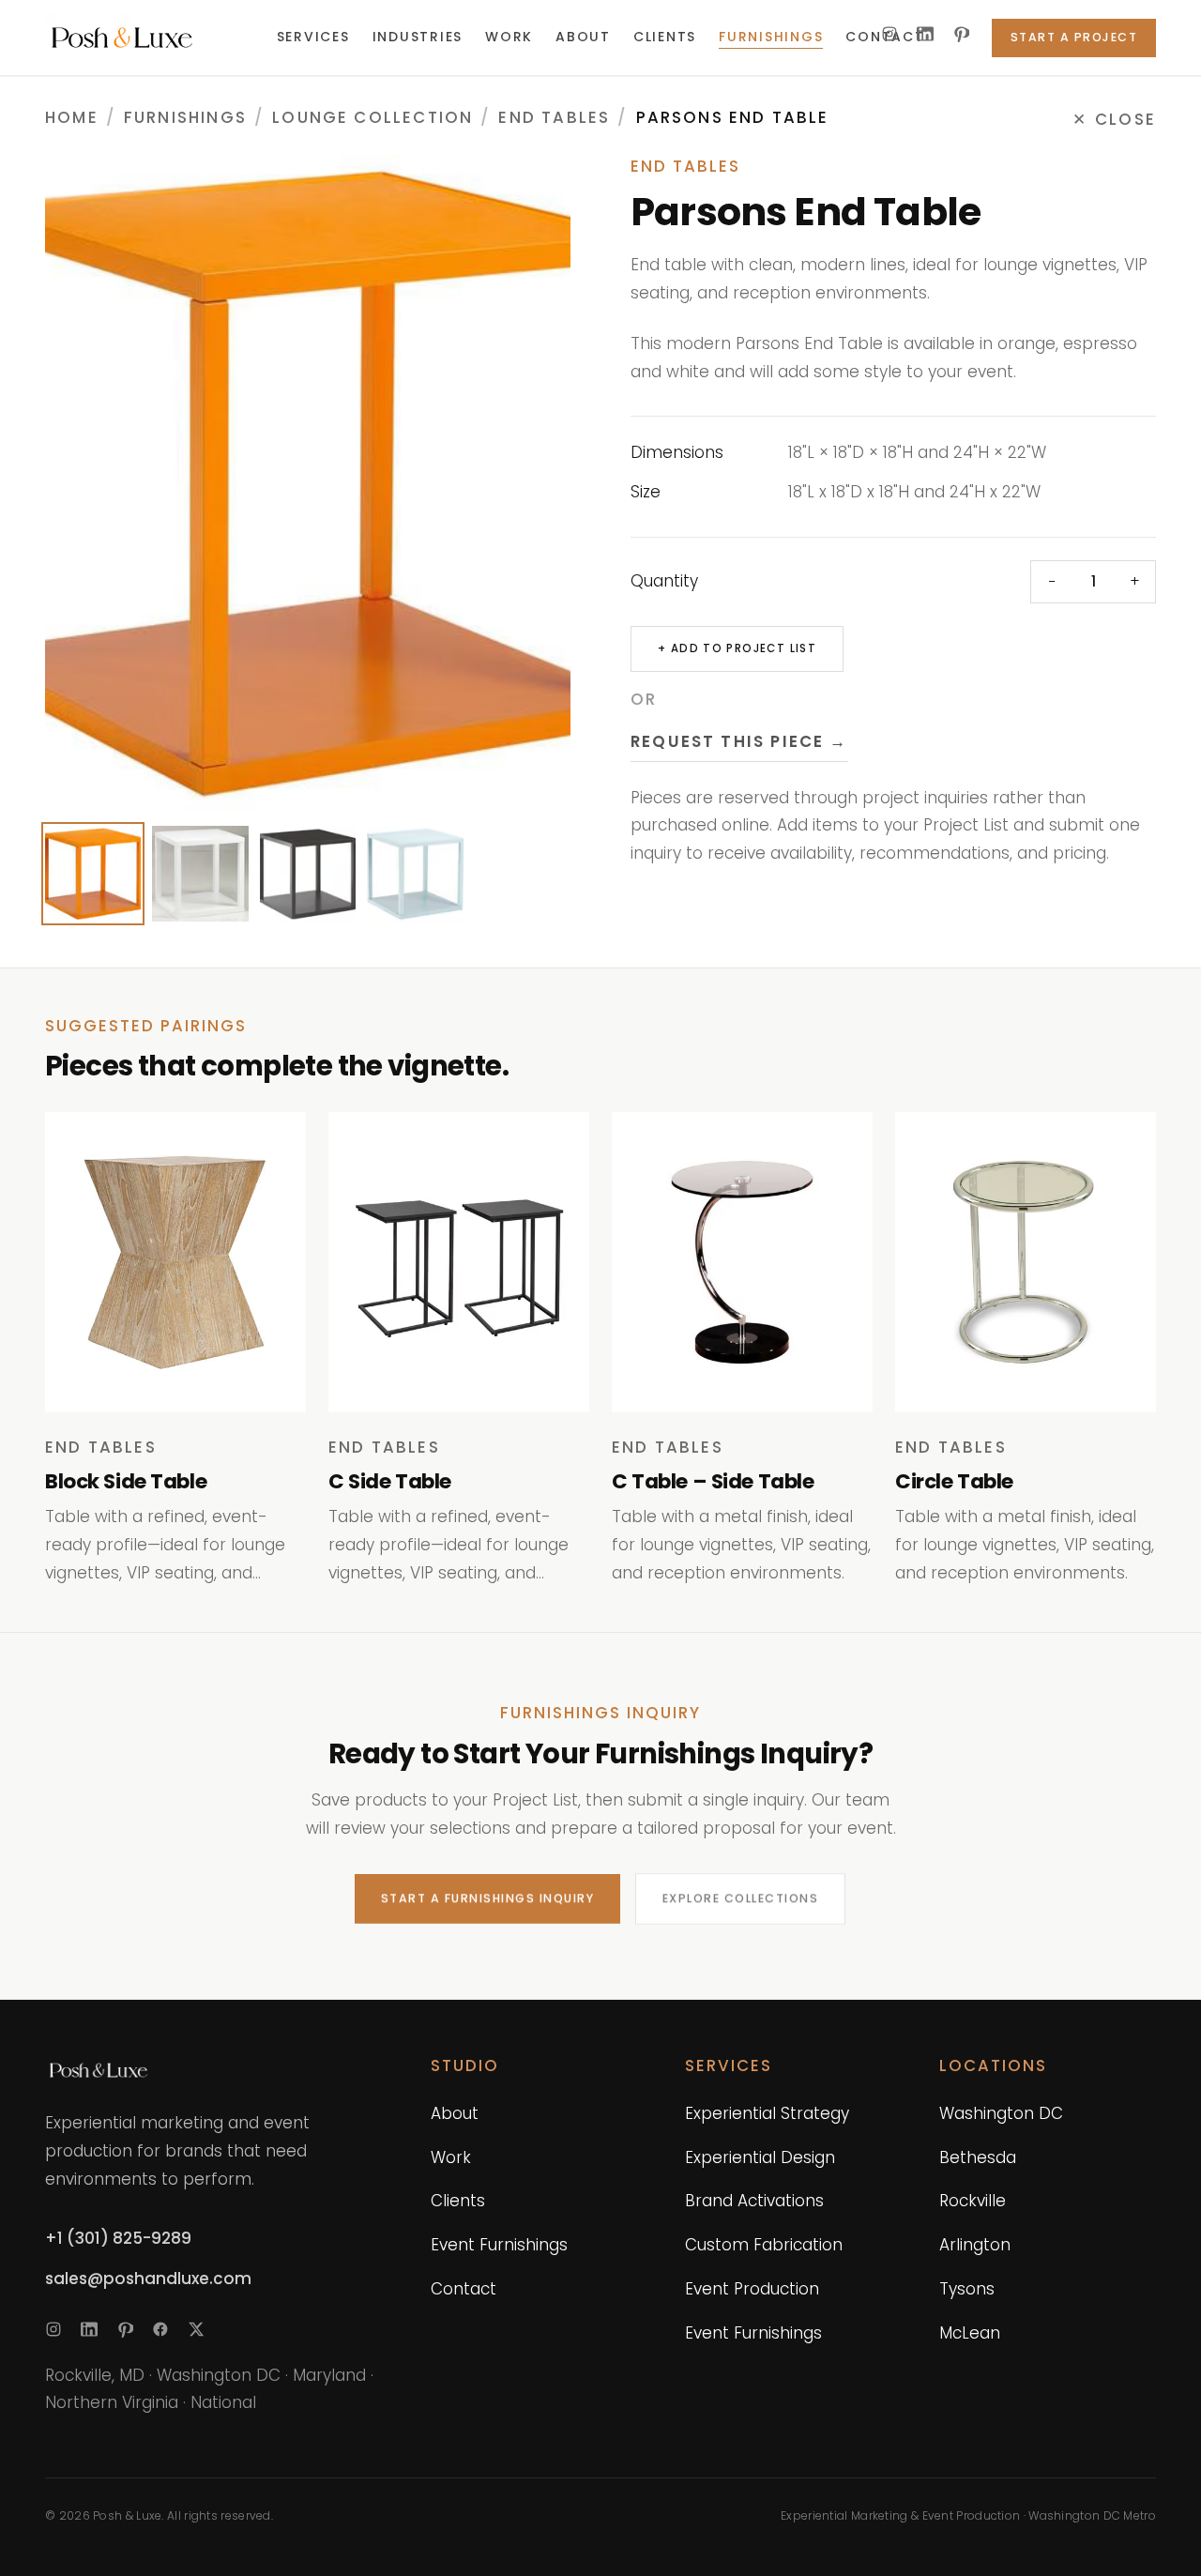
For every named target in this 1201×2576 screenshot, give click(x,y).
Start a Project (1074, 37)
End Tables (554, 117)
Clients (458, 2201)
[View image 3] (308, 874)
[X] (196, 2329)
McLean (970, 2333)
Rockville (973, 2201)
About (455, 2113)
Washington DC (1001, 2113)
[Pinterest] (961, 34)
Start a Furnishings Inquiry (487, 1898)
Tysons (967, 2289)
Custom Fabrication (764, 2245)
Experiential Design (760, 2157)
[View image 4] (415, 874)
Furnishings (185, 117)
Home (72, 117)
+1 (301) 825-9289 (118, 2238)
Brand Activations (754, 2201)
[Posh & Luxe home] (146, 38)
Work (451, 2157)
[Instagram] (889, 34)
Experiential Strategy (767, 2113)
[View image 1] (93, 874)
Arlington (975, 2245)
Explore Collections (740, 1898)
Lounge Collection (372, 117)
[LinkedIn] (925, 34)
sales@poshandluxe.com (148, 2279)
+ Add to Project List (737, 648)
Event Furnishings (499, 2245)
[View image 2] (200, 874)
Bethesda (978, 2157)
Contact (464, 2289)
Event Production (752, 2289)
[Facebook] (160, 2329)
